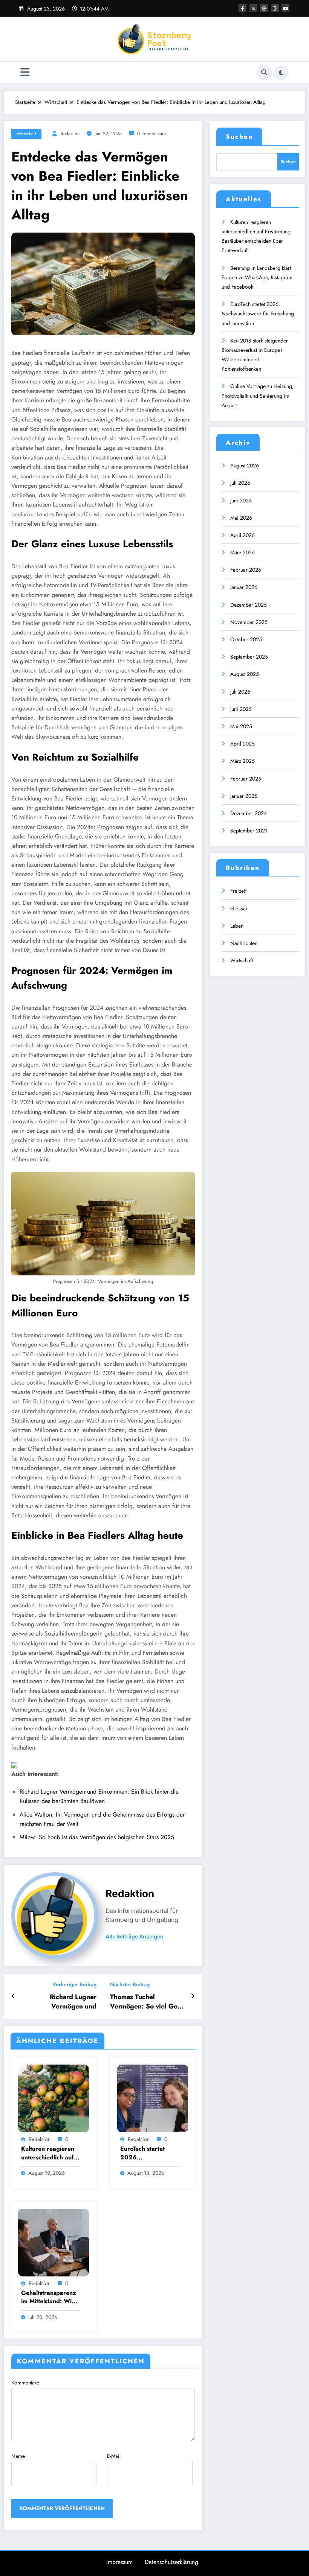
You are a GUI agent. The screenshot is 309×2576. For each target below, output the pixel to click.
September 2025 (249, 657)
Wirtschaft (26, 134)
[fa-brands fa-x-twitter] (253, 8)
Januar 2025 (244, 796)
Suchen (239, 137)
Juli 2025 (240, 692)
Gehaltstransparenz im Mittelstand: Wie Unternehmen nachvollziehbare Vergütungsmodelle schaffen (48, 2297)
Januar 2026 (244, 587)
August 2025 (245, 674)
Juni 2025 (241, 709)
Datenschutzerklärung (171, 2562)
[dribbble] (264, 8)
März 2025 (242, 761)
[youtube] (285, 8)
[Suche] (264, 73)
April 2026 (242, 535)
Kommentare (25, 2383)
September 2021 (249, 831)
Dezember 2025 (249, 605)
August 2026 (245, 466)
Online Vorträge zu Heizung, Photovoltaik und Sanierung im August (258, 396)
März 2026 (242, 552)
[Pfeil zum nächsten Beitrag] (193, 1996)
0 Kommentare (151, 134)
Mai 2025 (241, 726)
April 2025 (242, 744)
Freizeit (238, 891)
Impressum (119, 2562)
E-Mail (114, 2456)
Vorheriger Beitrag (74, 1985)
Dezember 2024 (249, 813)
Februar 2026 (246, 570)
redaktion (70, 134)
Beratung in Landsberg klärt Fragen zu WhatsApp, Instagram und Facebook (257, 277)
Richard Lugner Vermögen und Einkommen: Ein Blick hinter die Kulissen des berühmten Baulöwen (62, 2002)
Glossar (239, 908)
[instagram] (275, 8)
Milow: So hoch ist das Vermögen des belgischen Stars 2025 (97, 1837)
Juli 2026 (240, 483)
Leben (237, 926)
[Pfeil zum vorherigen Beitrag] (13, 1996)
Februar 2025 (246, 779)
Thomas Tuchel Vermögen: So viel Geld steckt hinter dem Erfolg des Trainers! (147, 2002)
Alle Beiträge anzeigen (135, 1937)
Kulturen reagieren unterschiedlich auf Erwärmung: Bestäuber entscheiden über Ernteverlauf (48, 2153)
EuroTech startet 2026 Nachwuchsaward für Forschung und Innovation (146, 2153)
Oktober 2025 (246, 639)
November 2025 (249, 622)
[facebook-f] (242, 8)
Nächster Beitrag (130, 1985)
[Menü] (25, 72)
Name (18, 2456)
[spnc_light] (281, 73)
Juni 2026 (241, 501)
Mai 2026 (241, 518)
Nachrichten (244, 943)
